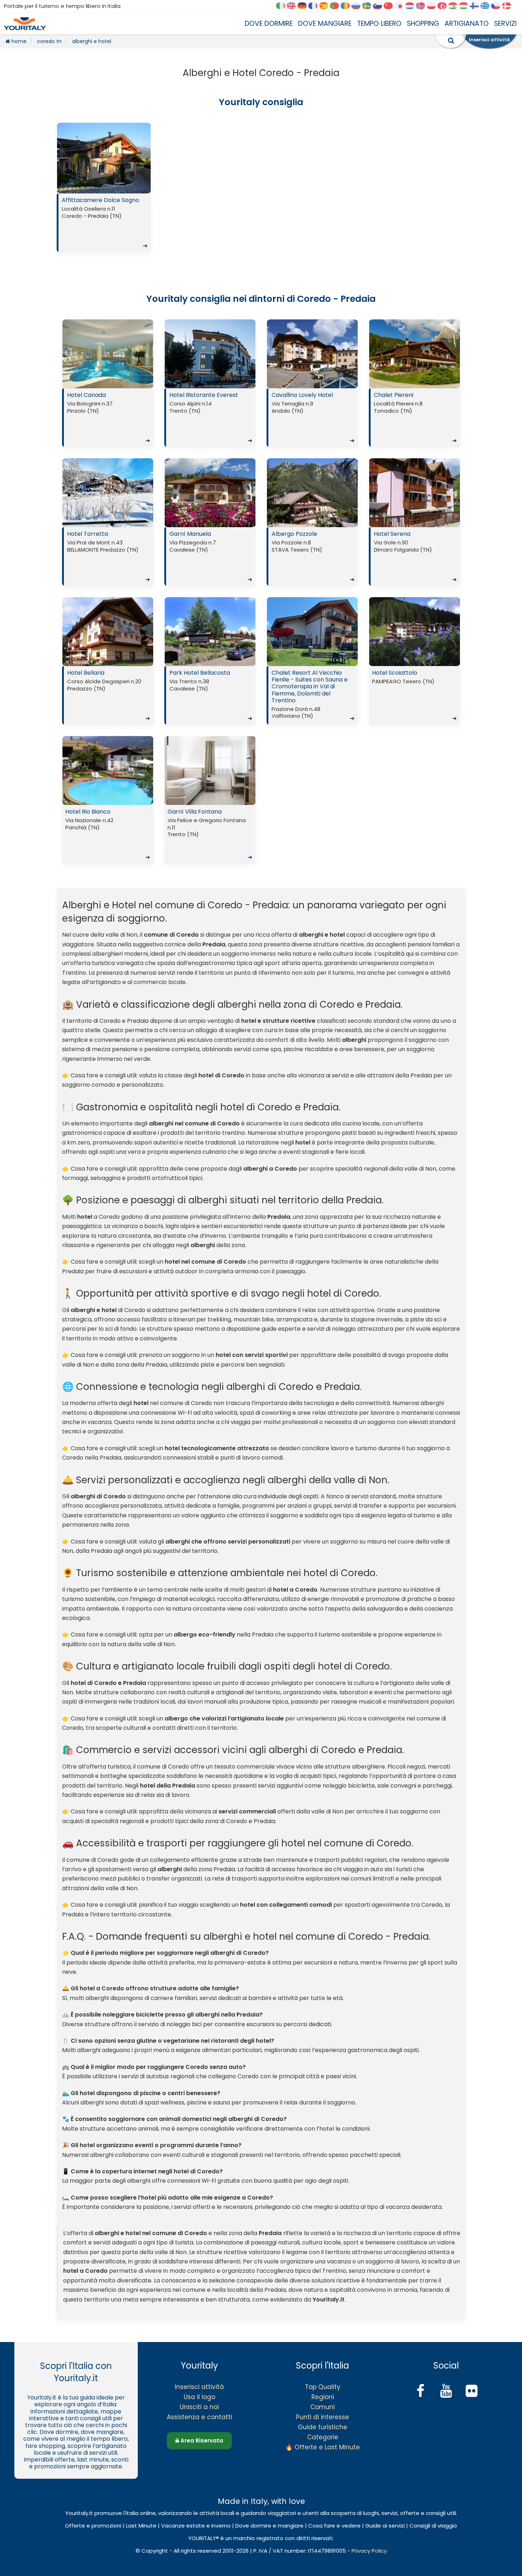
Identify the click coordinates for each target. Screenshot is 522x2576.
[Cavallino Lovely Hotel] (312, 354)
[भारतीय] (455, 6)
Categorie (323, 2437)
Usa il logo (199, 2397)
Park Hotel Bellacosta (211, 695)
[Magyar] (466, 6)
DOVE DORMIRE (269, 24)
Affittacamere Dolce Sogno (105, 223)
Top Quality (323, 2387)
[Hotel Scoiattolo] (415, 632)
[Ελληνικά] (488, 6)
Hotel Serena (415, 557)
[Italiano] (283, 6)
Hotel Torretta (109, 557)
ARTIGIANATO (467, 24)
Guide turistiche (323, 2427)
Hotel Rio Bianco (108, 834)
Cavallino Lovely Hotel (313, 418)
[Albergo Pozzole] (312, 493)
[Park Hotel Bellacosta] (210, 632)
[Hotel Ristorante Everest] (210, 354)
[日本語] (401, 6)
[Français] (315, 6)
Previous (64, 160)
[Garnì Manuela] (210, 493)
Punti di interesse (323, 2417)
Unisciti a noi (199, 2407)
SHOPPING (423, 24)
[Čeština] (498, 6)
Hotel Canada (109, 418)
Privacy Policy (369, 2551)
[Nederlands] (412, 6)
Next (144, 160)
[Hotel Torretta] (108, 493)
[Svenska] (369, 6)
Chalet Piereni (415, 418)
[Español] (326, 6)
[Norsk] (423, 6)
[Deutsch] (305, 6)
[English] (294, 6)
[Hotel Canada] (108, 354)
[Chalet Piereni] (415, 354)
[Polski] (434, 6)
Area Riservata (201, 2441)
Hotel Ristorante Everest (211, 418)
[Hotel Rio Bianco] (108, 771)
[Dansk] (509, 6)
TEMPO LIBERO (379, 24)
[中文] (391, 6)
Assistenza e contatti (199, 2417)
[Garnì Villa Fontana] (210, 771)
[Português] (337, 6)
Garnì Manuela (211, 557)
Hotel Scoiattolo (414, 695)
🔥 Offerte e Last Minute (323, 2447)
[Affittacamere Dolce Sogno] (104, 158)
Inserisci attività (199, 2387)
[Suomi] (477, 6)
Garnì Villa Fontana (210, 834)
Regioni (323, 2397)
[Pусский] (358, 6)
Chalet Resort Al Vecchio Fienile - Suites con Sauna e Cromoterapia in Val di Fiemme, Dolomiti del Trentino (313, 695)
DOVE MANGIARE (325, 24)
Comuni (323, 2407)
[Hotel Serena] (415, 493)
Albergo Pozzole (313, 557)
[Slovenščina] (380, 6)
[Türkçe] (445, 6)
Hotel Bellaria (109, 695)
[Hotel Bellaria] (108, 632)
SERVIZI (505, 24)
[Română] (348, 6)
